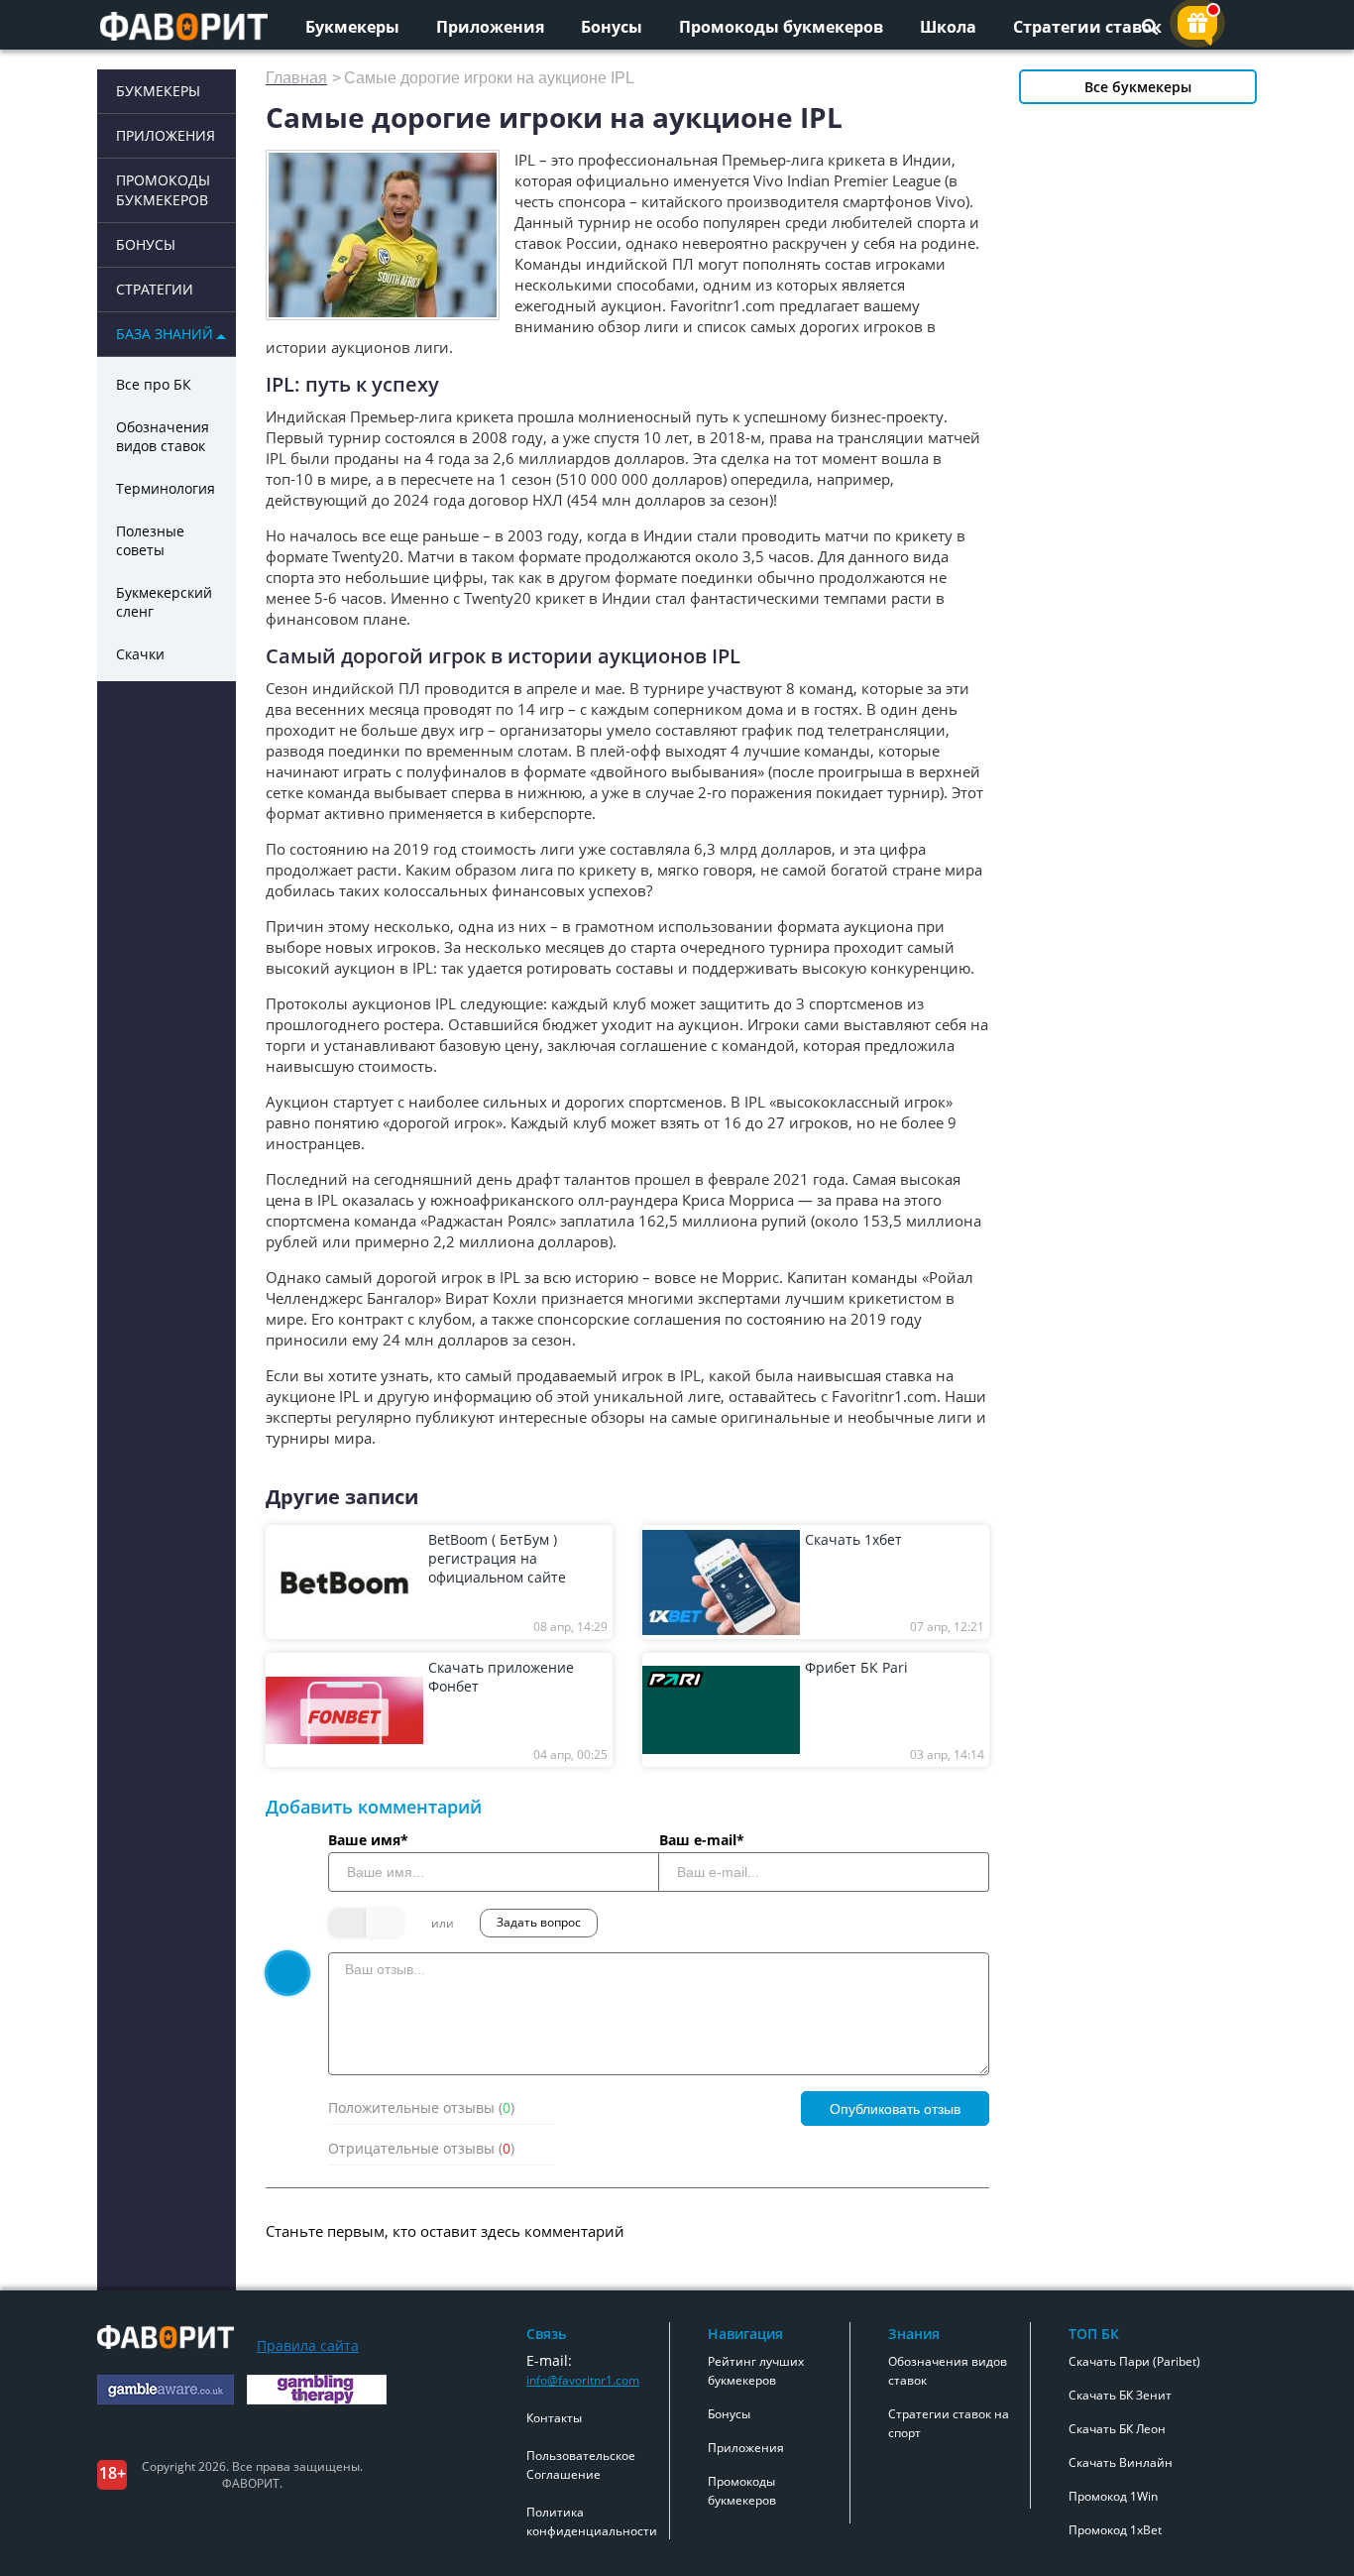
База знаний (165, 334)
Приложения (490, 27)
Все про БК (154, 384)
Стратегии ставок (1087, 27)
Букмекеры (352, 27)
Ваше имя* (368, 1840)
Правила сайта (308, 2345)
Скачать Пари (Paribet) (1134, 2361)
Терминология (166, 488)
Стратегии (155, 289)
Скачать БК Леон (1117, 2429)
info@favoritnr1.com (583, 2380)
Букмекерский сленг (164, 602)
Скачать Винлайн (1121, 2462)
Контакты (554, 2418)
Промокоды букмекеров (781, 27)
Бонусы (612, 27)
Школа (948, 27)
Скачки (140, 654)
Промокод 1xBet (1115, 2530)
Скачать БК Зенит (1120, 2395)
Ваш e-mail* (702, 1840)
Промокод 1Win (1113, 2496)
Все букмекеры (1138, 87)
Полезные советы (150, 540)
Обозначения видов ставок (163, 436)
